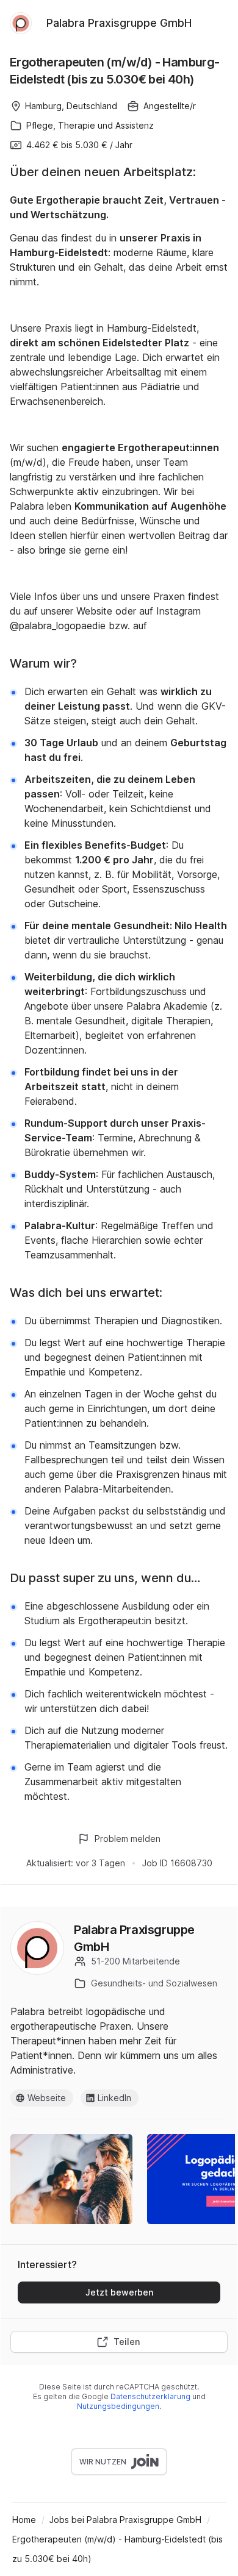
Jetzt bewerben (119, 2292)
